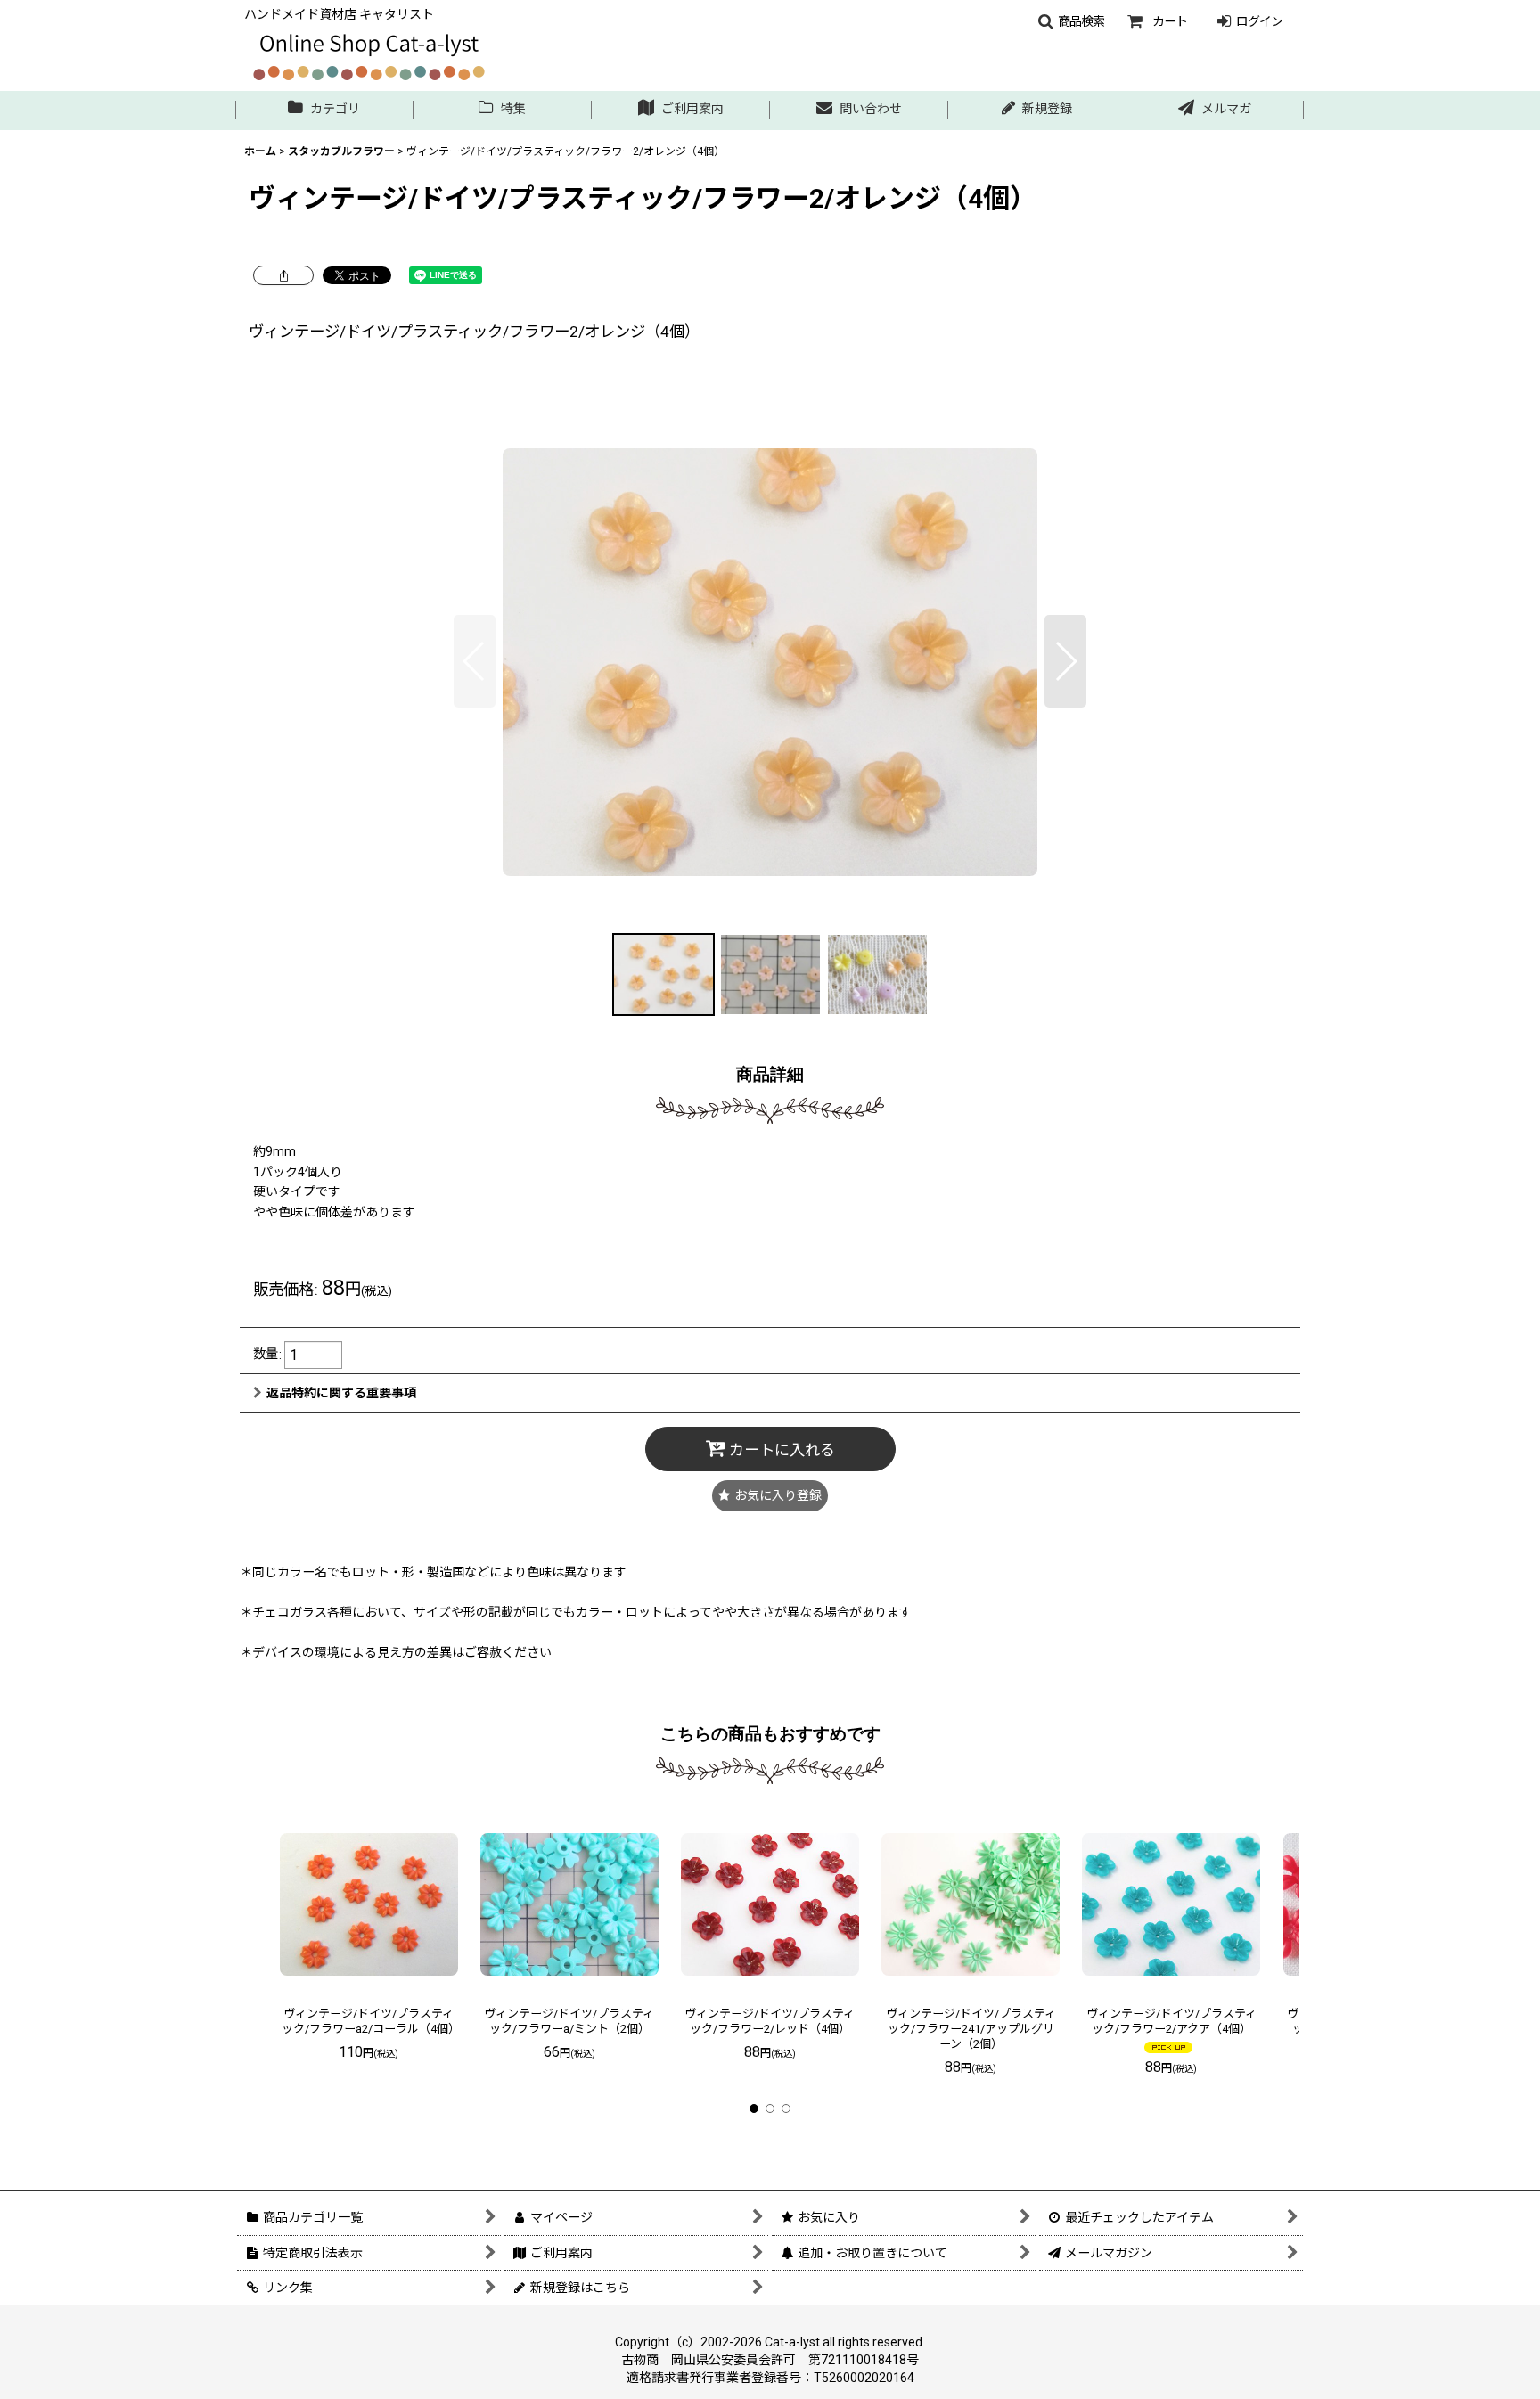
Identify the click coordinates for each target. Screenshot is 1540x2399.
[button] (1071, 21)
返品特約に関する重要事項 (341, 1393)
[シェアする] (283, 275)
